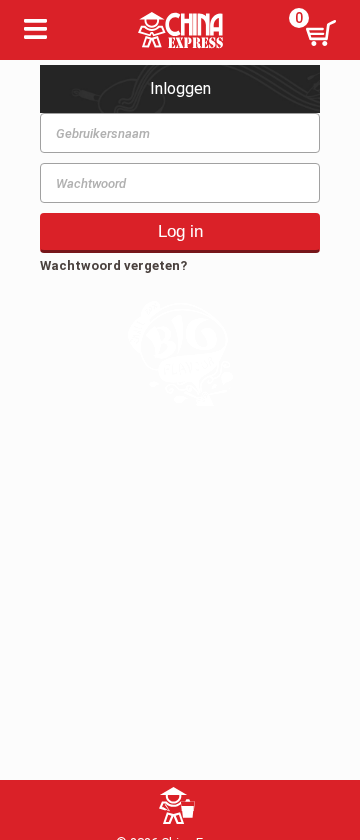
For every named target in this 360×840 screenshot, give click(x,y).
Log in (180, 231)
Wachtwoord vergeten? (113, 265)
